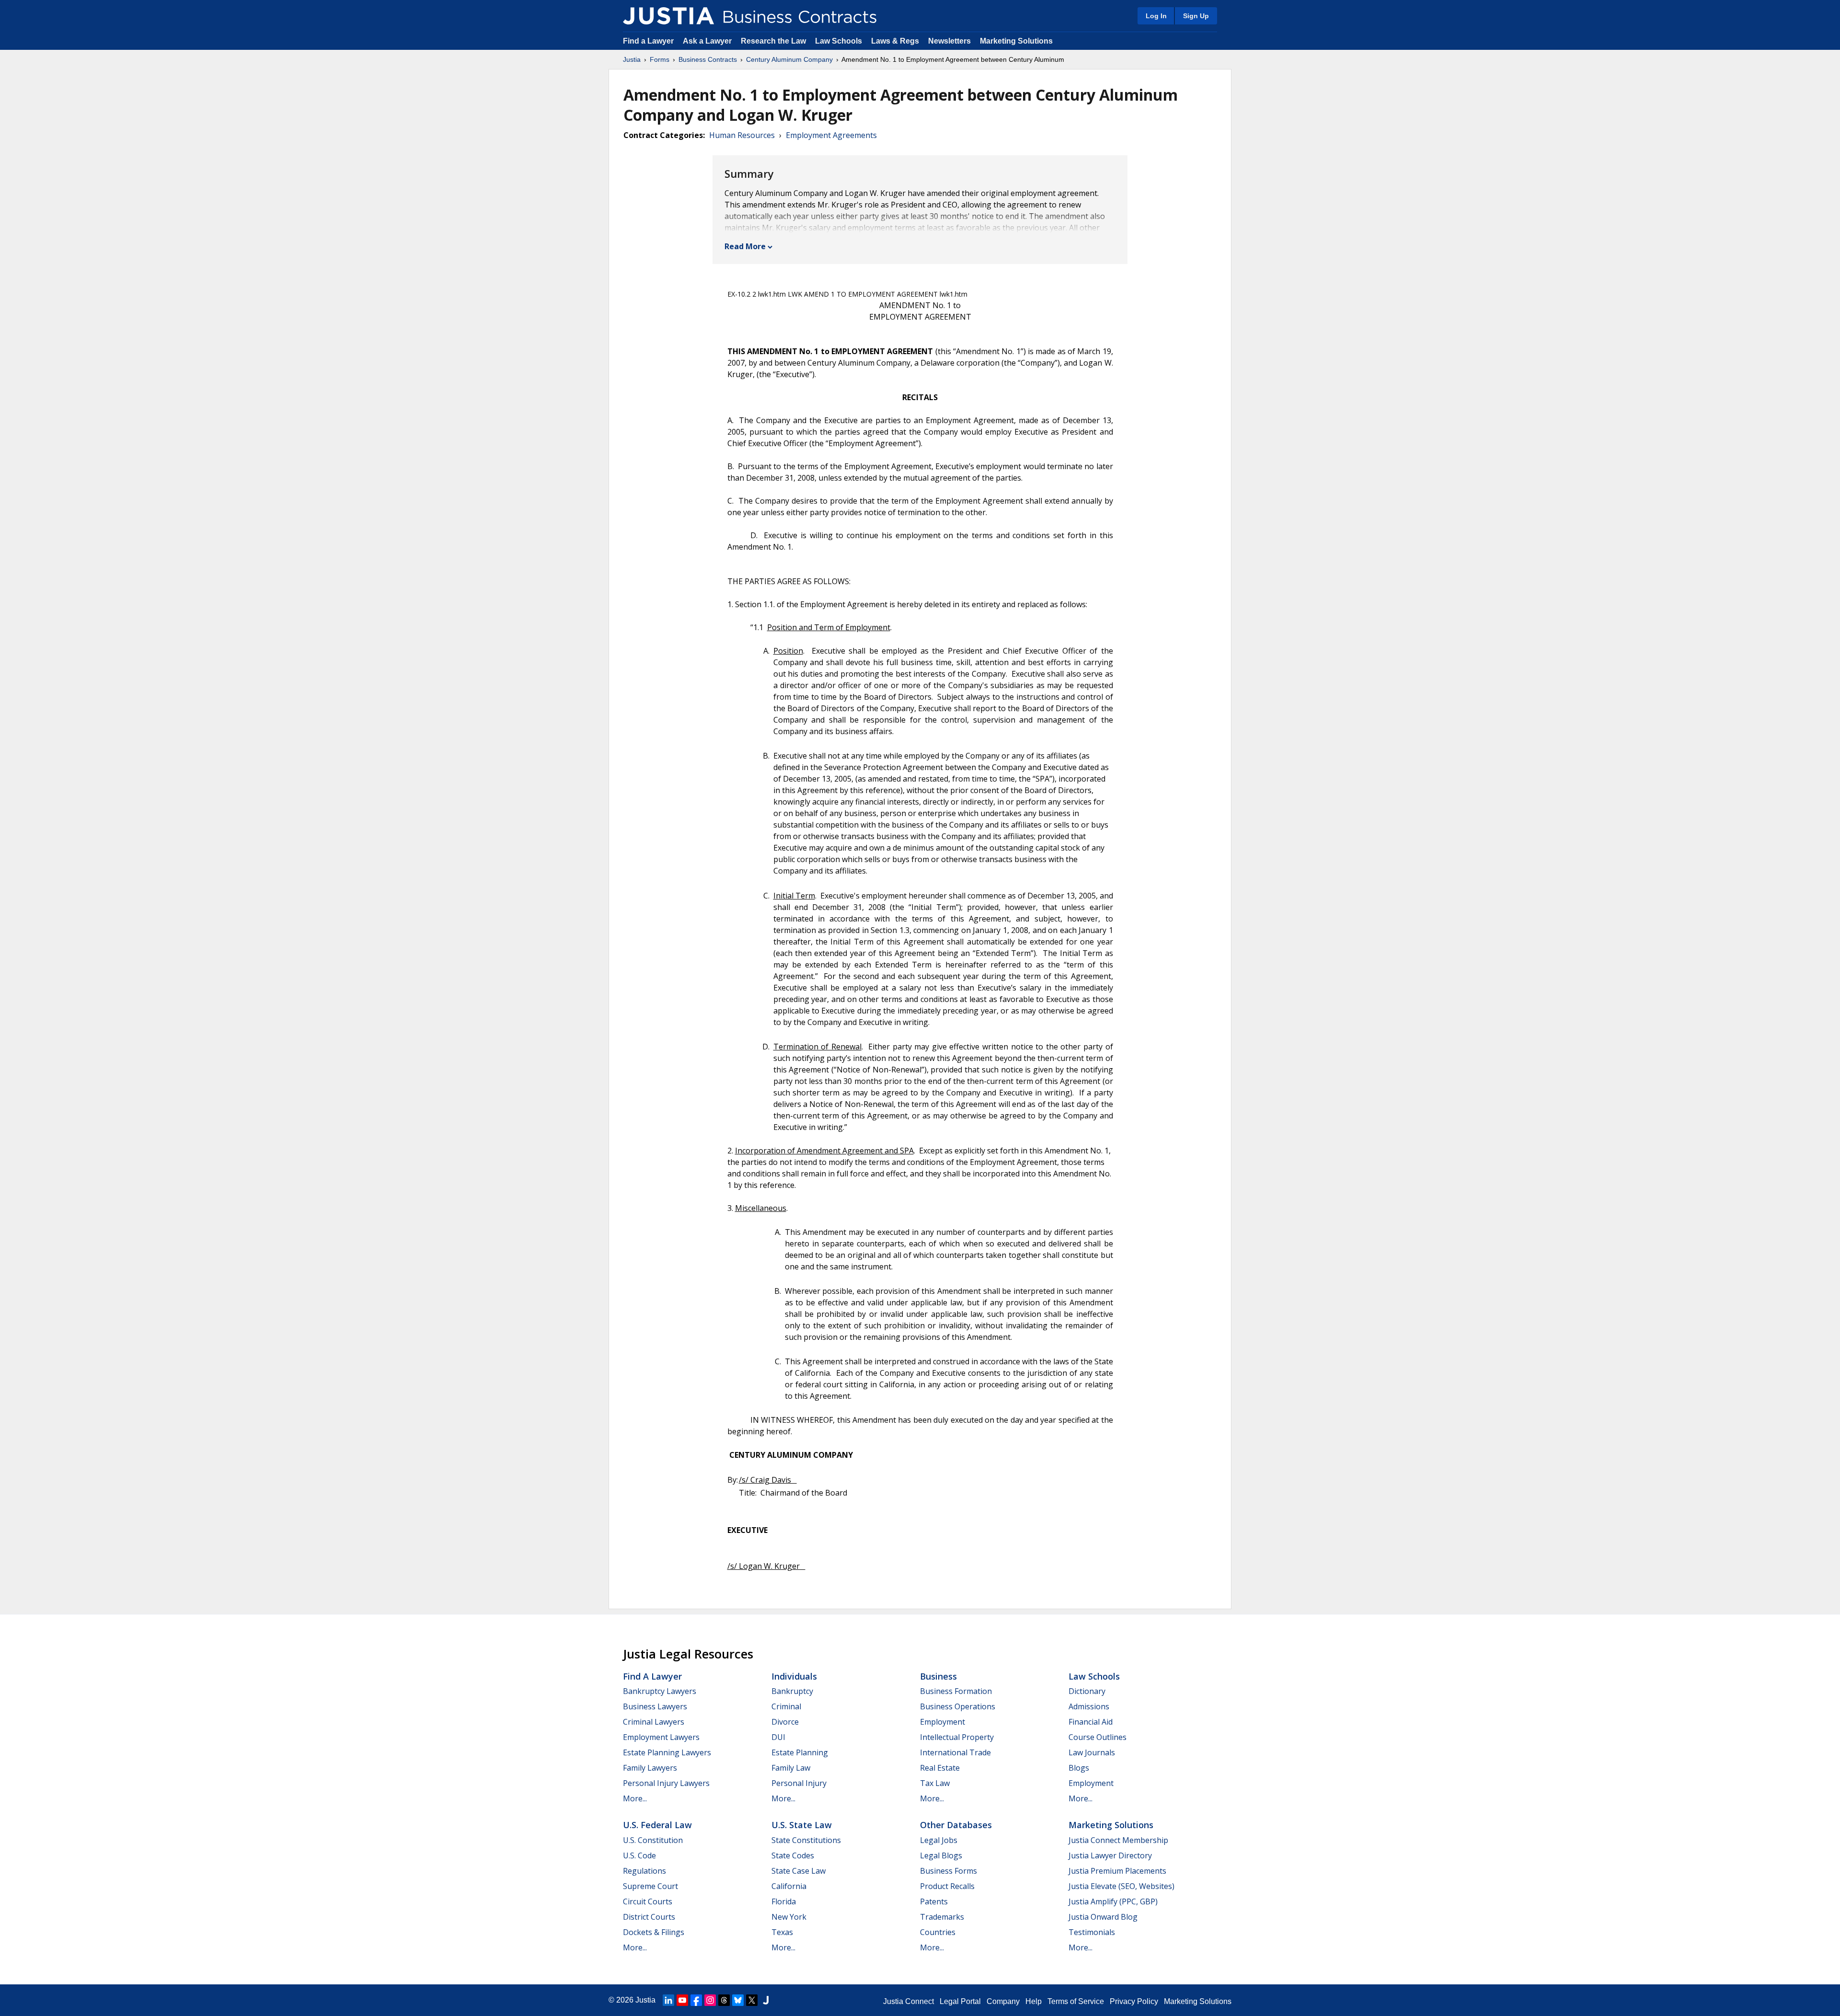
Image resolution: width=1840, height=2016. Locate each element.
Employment (943, 1722)
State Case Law (799, 1871)
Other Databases (956, 1825)
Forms (660, 59)
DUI (778, 1737)
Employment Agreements (831, 135)
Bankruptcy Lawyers (660, 1691)
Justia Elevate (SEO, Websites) (1121, 1886)
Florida (784, 1901)
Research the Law (773, 41)
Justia (632, 59)
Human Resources (742, 135)
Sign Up (1196, 16)
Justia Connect (908, 2001)
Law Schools (839, 41)
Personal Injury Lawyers (666, 1783)
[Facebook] (696, 2000)
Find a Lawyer (648, 41)
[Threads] (724, 2000)
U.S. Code (639, 1855)
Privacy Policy (1134, 2001)
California (789, 1886)
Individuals (794, 1676)
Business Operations (958, 1706)
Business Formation (956, 1691)
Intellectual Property (957, 1737)
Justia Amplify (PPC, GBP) (1113, 1901)
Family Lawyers (650, 1768)
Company (1003, 2001)
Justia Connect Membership (1118, 1840)
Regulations (644, 1871)
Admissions (1089, 1706)
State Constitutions (806, 1840)
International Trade (955, 1752)
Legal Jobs (939, 1840)
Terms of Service (1076, 2001)
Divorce (785, 1722)
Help (1034, 2001)
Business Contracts (708, 59)
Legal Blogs (941, 1855)
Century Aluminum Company (789, 59)
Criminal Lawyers (654, 1722)
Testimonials (1092, 1932)
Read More (745, 246)
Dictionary (1087, 1691)
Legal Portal (960, 2001)
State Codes (793, 1855)
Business (938, 1676)
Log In (1156, 16)
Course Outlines (1098, 1737)
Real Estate (940, 1768)
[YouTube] (682, 2000)
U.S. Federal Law (657, 1825)
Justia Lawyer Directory (1110, 1855)
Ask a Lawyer (708, 41)
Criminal (786, 1706)
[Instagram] (710, 2000)
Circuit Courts (648, 1901)
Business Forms (949, 1871)
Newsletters (949, 41)
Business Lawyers (655, 1706)
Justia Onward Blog (1103, 1917)
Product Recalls (947, 1886)
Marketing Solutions (1016, 41)
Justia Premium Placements (1117, 1871)
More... (635, 1798)
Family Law (791, 1768)
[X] (752, 2000)
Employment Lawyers (661, 1737)
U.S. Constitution (653, 1840)
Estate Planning (800, 1752)
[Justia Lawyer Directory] (766, 2000)
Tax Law (935, 1783)
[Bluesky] (738, 2000)
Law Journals (1092, 1752)
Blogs (1079, 1768)
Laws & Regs (895, 41)
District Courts (649, 1917)
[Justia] (668, 16)
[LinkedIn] (668, 2000)
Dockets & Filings (654, 1932)
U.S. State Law (802, 1825)
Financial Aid (1091, 1722)
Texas (782, 1932)
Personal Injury (799, 1783)
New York (789, 1917)
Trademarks (942, 1917)
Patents (934, 1901)
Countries (938, 1932)
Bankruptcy (792, 1691)
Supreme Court (650, 1886)
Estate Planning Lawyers (667, 1752)
